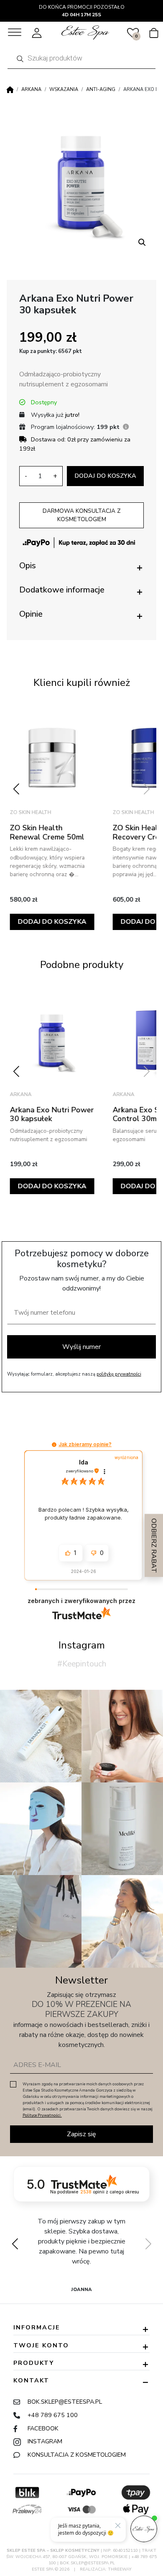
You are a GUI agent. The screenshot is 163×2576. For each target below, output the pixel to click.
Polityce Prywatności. (42, 2115)
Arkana (31, 89)
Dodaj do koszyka (105, 476)
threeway (120, 2569)
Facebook (43, 2428)
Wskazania (64, 89)
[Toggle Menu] (15, 32)
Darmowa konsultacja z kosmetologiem (82, 515)
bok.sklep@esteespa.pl (65, 2402)
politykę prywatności (119, 1374)
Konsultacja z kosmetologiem (77, 2455)
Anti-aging (101, 89)
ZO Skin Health (34, 812)
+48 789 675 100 (53, 2415)
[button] (142, 242)
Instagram (45, 2441)
